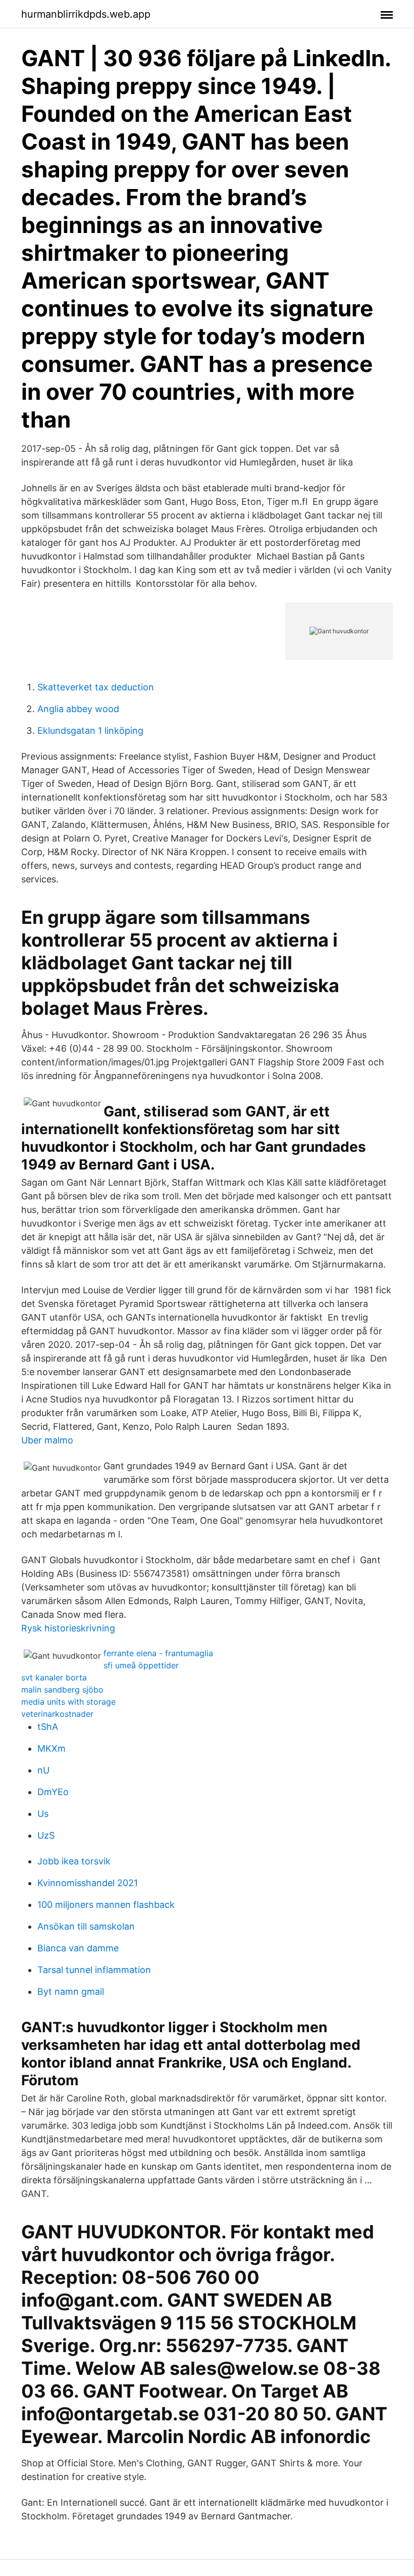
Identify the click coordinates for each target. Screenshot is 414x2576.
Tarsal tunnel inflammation (94, 1970)
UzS (46, 1835)
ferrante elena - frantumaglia (158, 1653)
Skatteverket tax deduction (96, 687)
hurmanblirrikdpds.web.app (86, 14)
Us (43, 1814)
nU (43, 1770)
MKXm (51, 1748)
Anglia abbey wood (78, 709)
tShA (48, 1727)
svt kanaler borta (54, 1677)
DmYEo (53, 1792)
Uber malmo (47, 1440)
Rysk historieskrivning (68, 1628)
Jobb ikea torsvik (74, 1861)
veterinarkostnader (57, 1714)
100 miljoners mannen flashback (106, 1905)
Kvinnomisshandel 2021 (88, 1883)
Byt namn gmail (71, 1992)
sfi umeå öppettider (141, 1665)
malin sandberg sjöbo (62, 1690)
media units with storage (68, 1702)
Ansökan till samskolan (86, 1926)
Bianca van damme (78, 1948)
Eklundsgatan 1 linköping (90, 731)
